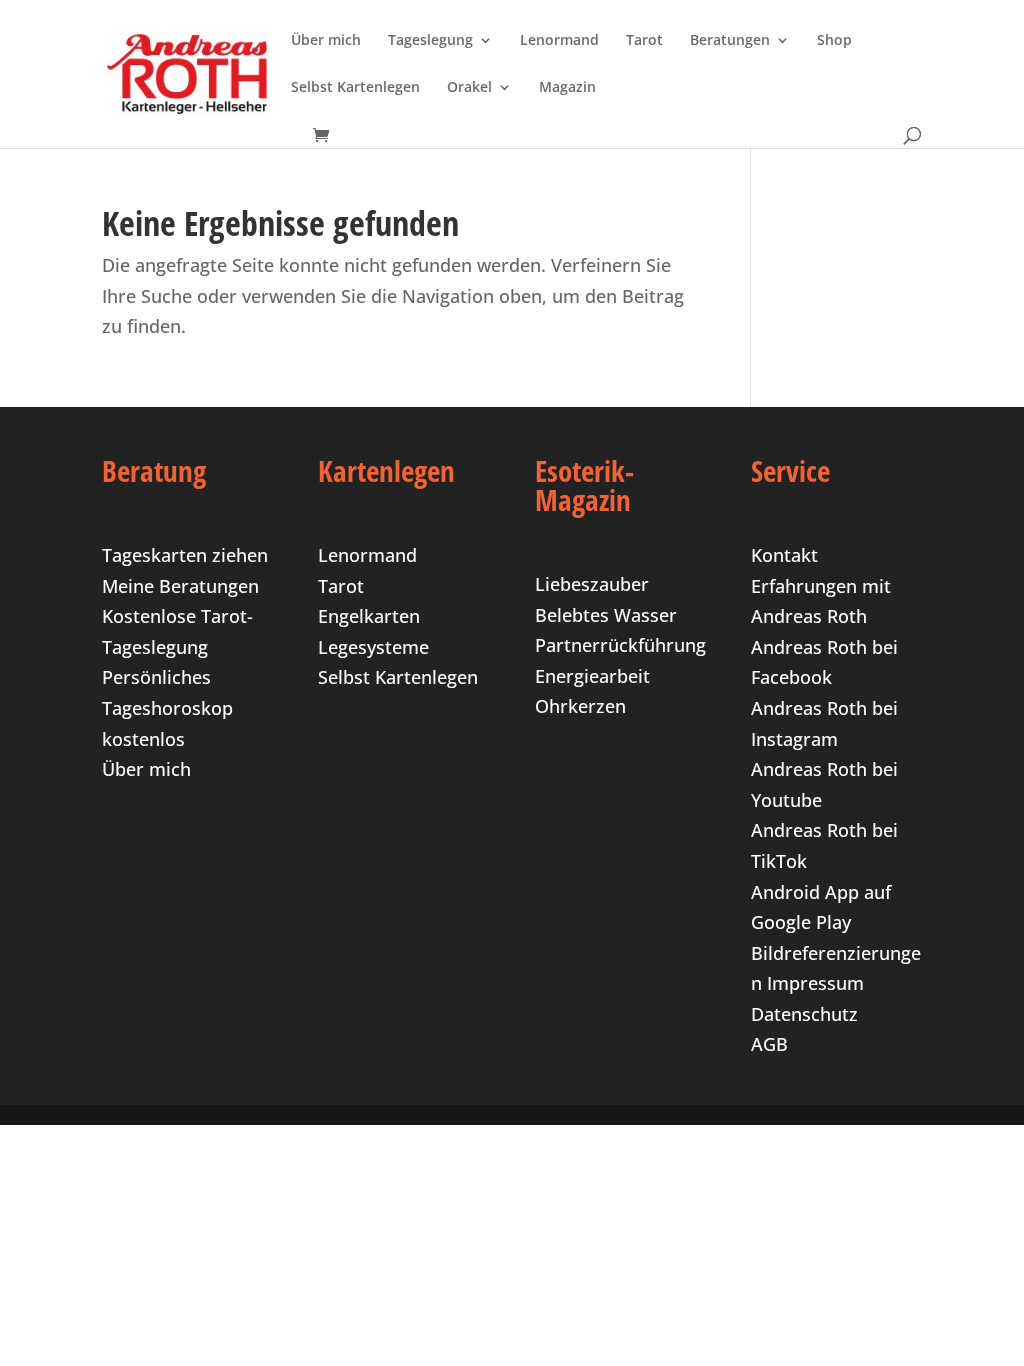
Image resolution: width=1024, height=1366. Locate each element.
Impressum (815, 983)
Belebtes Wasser (606, 615)
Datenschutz (804, 1014)
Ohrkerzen (580, 706)
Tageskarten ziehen (185, 555)
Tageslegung (430, 41)
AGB (769, 1044)
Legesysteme (373, 647)
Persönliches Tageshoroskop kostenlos (167, 707)
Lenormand (559, 41)
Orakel (469, 88)
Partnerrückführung (620, 645)
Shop (834, 41)
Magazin (567, 88)
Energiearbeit (592, 676)
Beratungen (730, 41)
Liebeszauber (592, 584)
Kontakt (784, 555)
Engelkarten (369, 616)
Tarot (644, 41)
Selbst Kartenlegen (355, 88)
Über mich (326, 41)
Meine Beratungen (180, 586)
